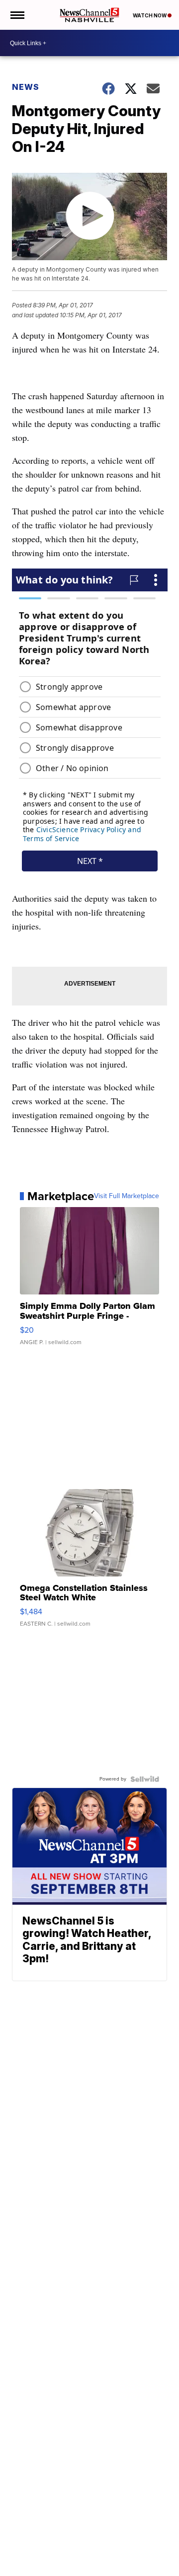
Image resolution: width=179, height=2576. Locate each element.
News (26, 87)
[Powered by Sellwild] (145, 1779)
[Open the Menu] (17, 15)
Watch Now (150, 15)
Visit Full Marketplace (127, 1196)
